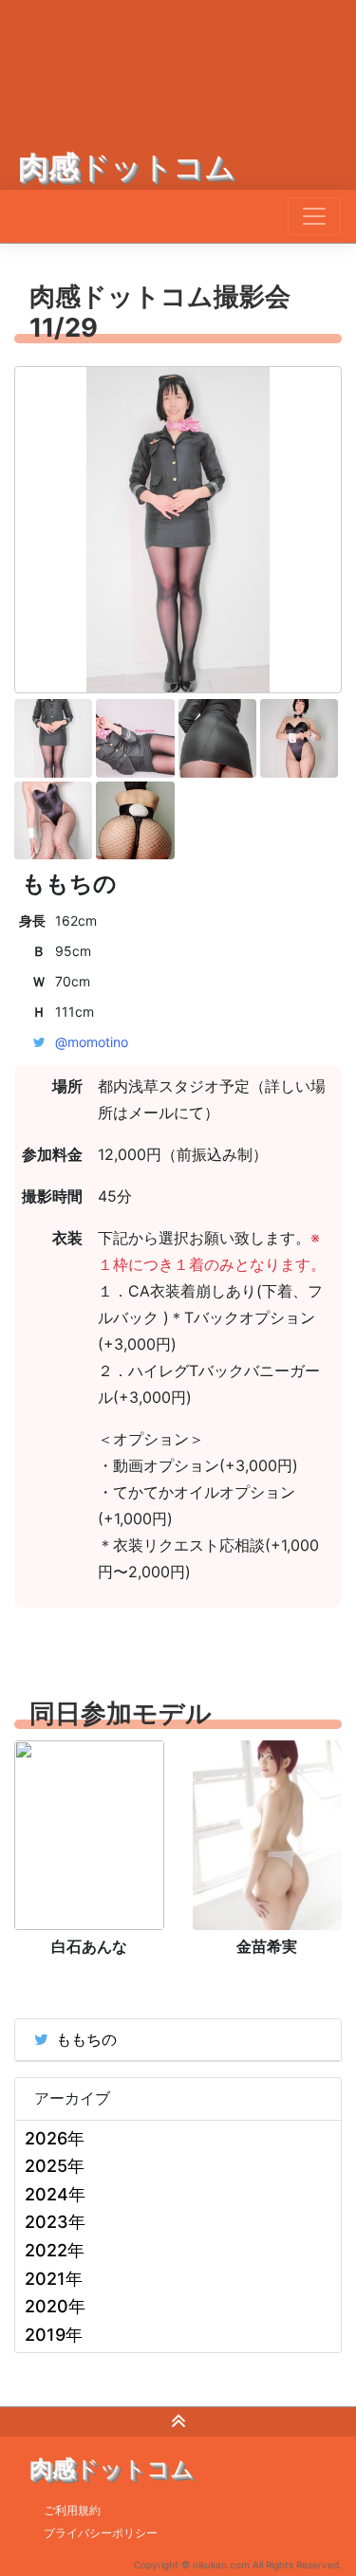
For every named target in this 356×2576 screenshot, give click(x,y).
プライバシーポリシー (101, 2533)
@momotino (92, 1042)
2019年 (54, 2335)
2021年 (54, 2279)
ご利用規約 (72, 2510)
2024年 (55, 2194)
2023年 (55, 2222)
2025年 (55, 2166)
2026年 (55, 2138)
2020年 (55, 2306)
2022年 (55, 2250)
